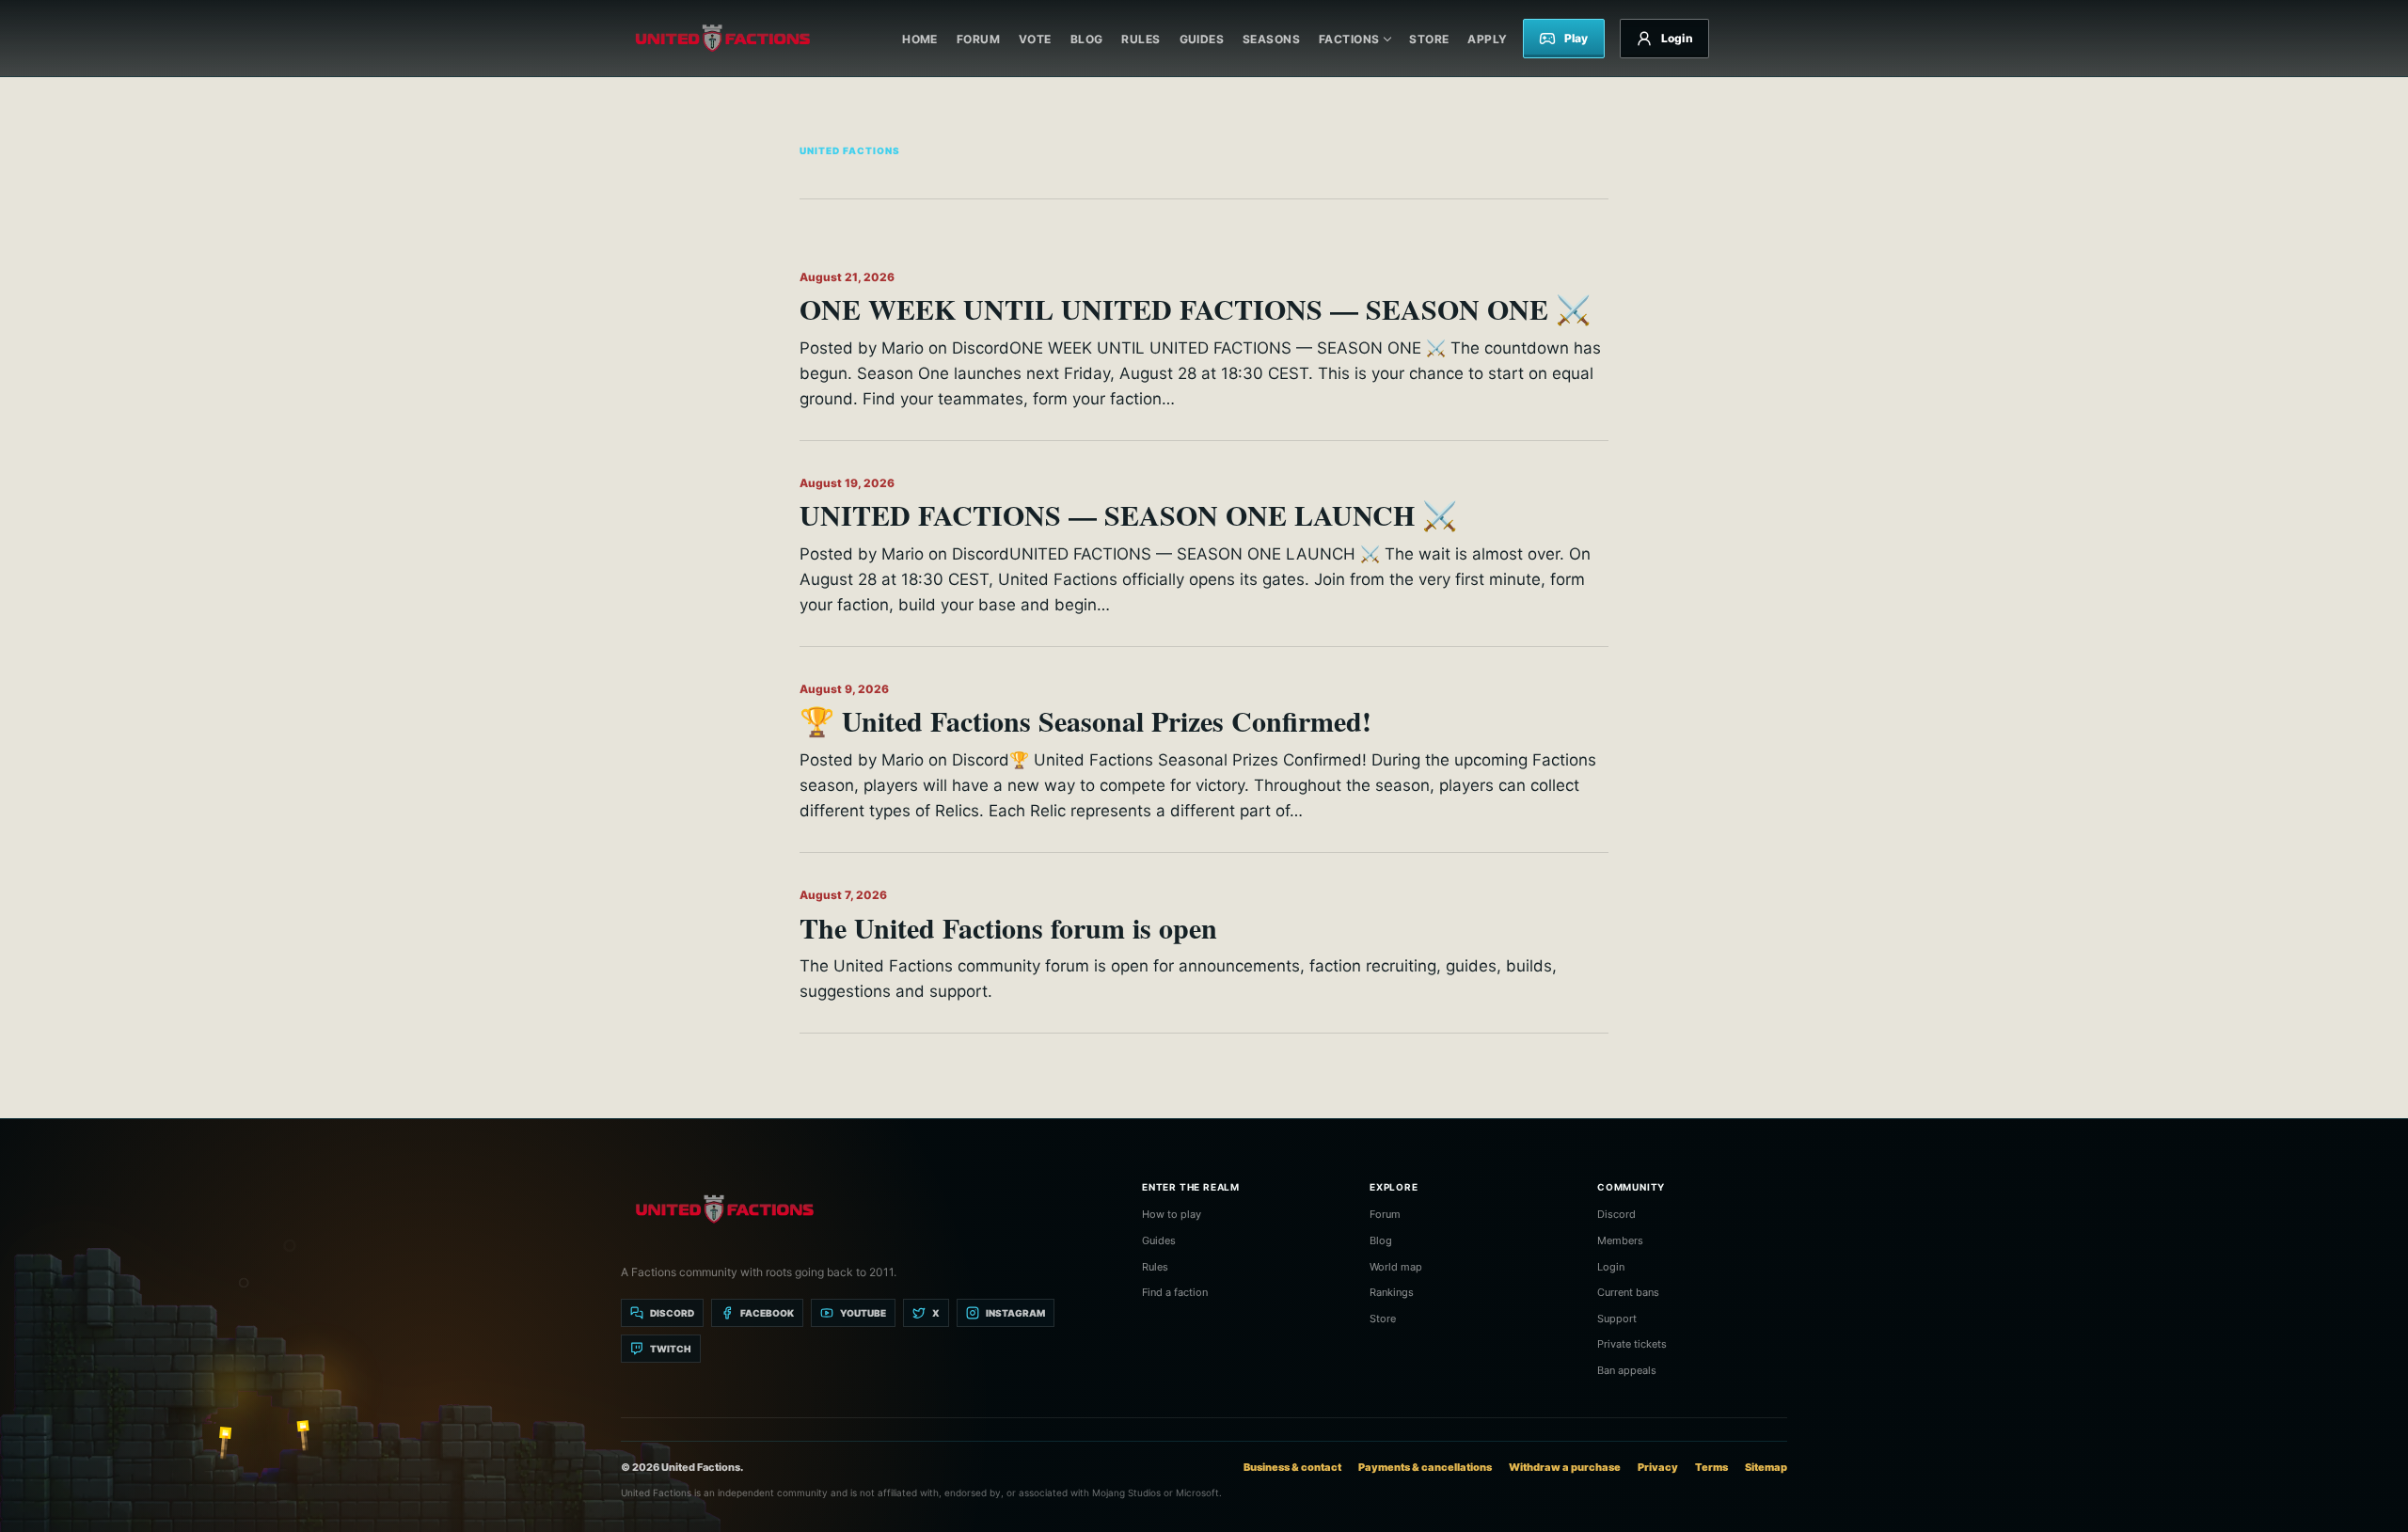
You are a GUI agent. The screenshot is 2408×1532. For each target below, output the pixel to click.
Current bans (1628, 1292)
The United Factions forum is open (1008, 927)
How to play (1172, 1214)
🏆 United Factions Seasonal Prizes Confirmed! (1085, 720)
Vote (1035, 39)
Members (1620, 1240)
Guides (1202, 39)
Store (1429, 39)
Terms (1711, 1467)
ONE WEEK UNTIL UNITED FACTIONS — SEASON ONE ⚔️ (1195, 308)
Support (1617, 1319)
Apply (1487, 39)
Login (1611, 1267)
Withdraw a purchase (1565, 1467)
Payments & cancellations (1425, 1467)
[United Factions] (722, 39)
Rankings (1392, 1292)
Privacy (1658, 1467)
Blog (1087, 39)
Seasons (1271, 39)
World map (1396, 1267)
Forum (978, 39)
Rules (1141, 39)
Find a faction (1175, 1292)
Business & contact (1292, 1467)
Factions (1349, 39)
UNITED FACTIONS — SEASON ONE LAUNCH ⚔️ (1128, 514)
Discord (1616, 1214)
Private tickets (1632, 1344)
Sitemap (1766, 1467)
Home (920, 39)
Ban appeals (1627, 1370)
